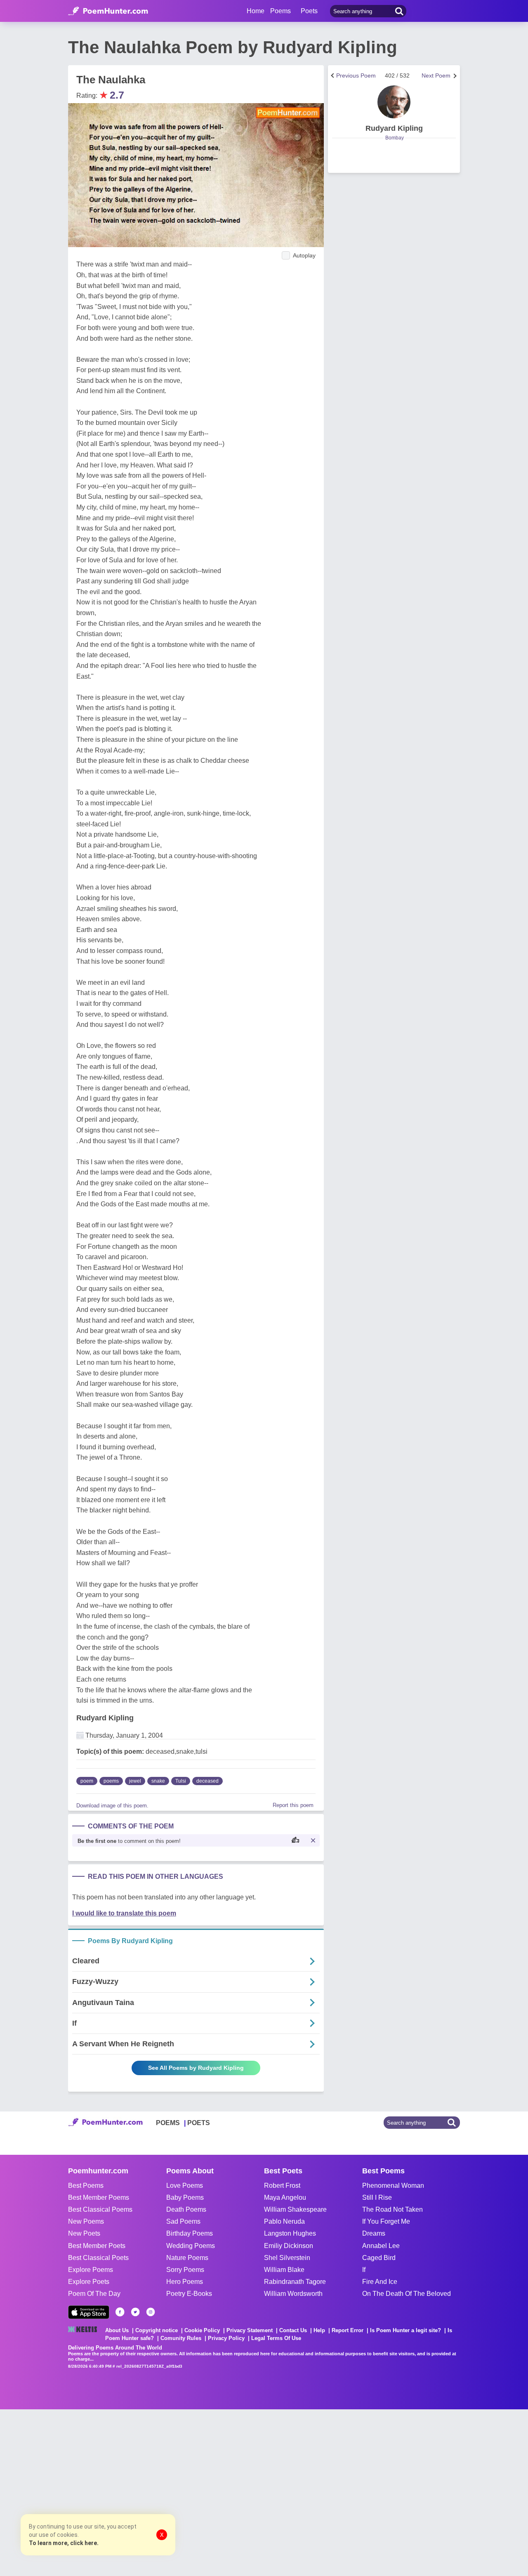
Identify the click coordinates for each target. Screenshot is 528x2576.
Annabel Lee (381, 2246)
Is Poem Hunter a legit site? (405, 2330)
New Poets (84, 2233)
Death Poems (186, 2209)
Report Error (348, 2330)
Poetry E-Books (189, 2294)
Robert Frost (282, 2186)
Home (256, 11)
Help (319, 2330)
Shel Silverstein (287, 2258)
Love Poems (185, 2186)
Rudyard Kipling (105, 1718)
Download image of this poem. (112, 1806)
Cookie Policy (202, 2330)
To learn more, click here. (64, 2543)
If (364, 2270)
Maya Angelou (285, 2197)
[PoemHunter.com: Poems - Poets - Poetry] (108, 11)
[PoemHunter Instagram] (151, 2312)
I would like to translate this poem (124, 1913)
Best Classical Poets (98, 2258)
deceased (207, 1781)
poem (87, 1781)
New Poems (86, 2221)
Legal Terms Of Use (276, 2338)
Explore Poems (91, 2270)
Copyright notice (157, 2330)
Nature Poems (187, 2258)
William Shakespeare (295, 2209)
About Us (117, 2330)
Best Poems (86, 2186)
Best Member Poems (99, 2197)
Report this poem (293, 1805)
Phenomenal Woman (393, 2186)
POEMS (168, 2123)
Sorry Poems (185, 2270)
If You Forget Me (386, 2221)
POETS (199, 2123)
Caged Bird (379, 2258)
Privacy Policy (226, 2338)
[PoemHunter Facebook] (120, 2312)
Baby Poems (185, 2197)
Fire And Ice (380, 2282)
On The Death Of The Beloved (407, 2294)
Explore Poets (89, 2282)
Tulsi (181, 1781)
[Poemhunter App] (89, 2312)
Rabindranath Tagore (295, 2282)
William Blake (284, 2270)
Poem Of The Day (94, 2294)
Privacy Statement (250, 2330)
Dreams (374, 2233)
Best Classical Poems (100, 2209)
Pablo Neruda (284, 2221)
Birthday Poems (190, 2233)
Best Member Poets (97, 2246)
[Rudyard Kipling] (394, 102)
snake (158, 1781)
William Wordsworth (293, 2294)
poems (111, 1781)
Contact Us (293, 2330)
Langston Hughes (290, 2233)
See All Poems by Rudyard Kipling (196, 2068)
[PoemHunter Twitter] (135, 2312)
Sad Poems (183, 2221)
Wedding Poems (191, 2246)
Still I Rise (377, 2197)
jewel (135, 1781)
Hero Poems (185, 2282)
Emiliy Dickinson (289, 2246)
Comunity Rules (181, 2338)
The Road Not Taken (392, 2209)
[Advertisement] (124, 2492)
